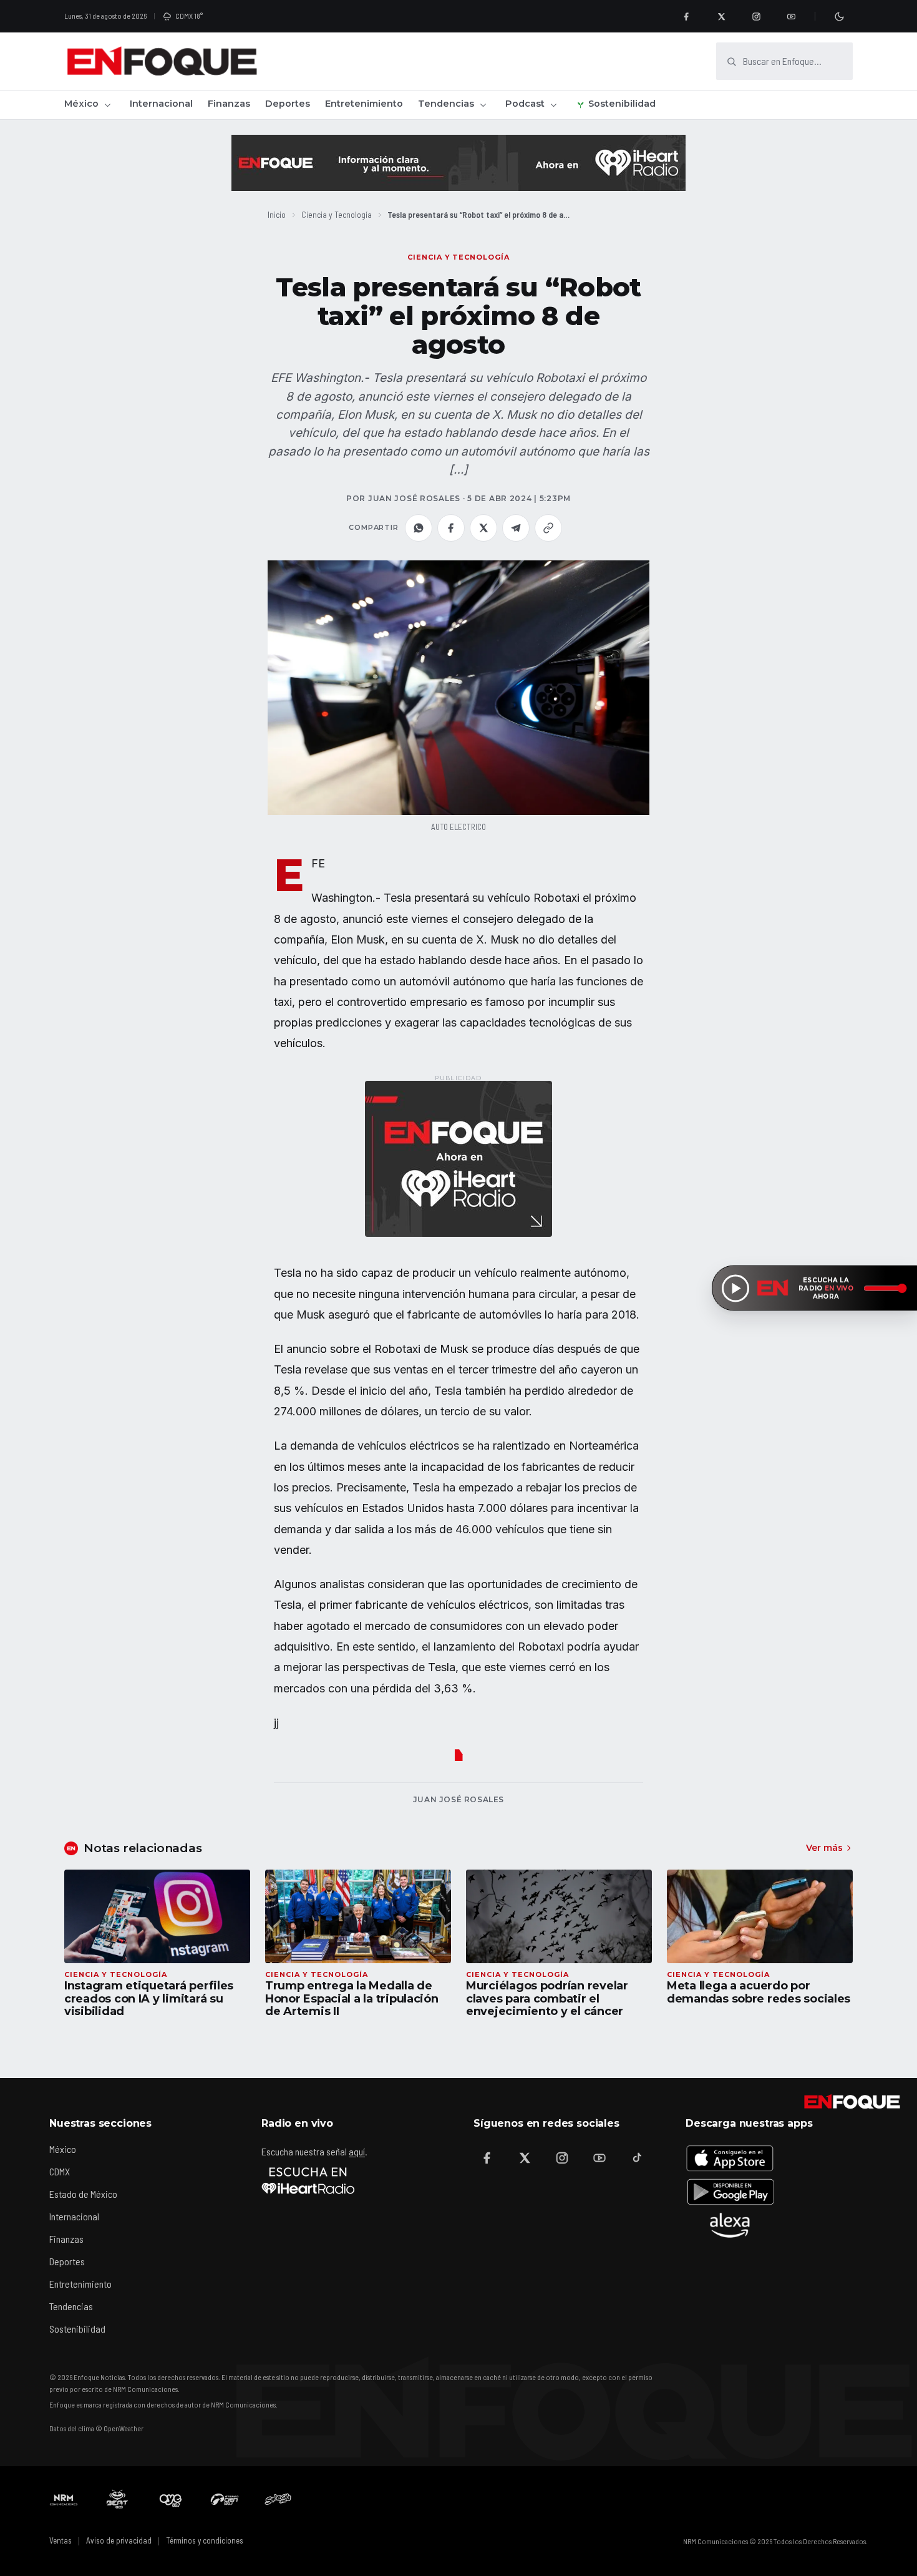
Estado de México (83, 2194)
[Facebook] (686, 16)
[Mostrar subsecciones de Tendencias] (483, 105)
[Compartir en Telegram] (516, 528)
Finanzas (229, 104)
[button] (458, 688)
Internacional (161, 104)
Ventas (61, 2540)
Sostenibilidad (622, 104)
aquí (357, 2151)
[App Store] (730, 2158)
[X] (721, 16)
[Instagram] (756, 16)
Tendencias (446, 104)
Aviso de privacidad (119, 2540)
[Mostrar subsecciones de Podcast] (553, 105)
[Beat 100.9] (117, 2499)
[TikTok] (637, 2158)
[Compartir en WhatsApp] (419, 528)
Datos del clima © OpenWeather (96, 2428)
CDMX (60, 2171)
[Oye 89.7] (171, 2499)
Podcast (525, 104)
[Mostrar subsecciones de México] (107, 105)
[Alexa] (730, 2225)
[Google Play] (730, 2192)
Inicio (277, 214)
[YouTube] (791, 16)
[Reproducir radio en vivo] (735, 1288)
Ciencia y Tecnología (337, 214)
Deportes (288, 104)
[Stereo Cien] (225, 2499)
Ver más (824, 1848)
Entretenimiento (364, 104)
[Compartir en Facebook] (451, 528)
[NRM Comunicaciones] (64, 2499)
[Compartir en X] (483, 528)
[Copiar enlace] (548, 528)
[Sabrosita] (278, 2499)
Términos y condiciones (205, 2540)
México (81, 104)
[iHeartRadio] (308, 2180)
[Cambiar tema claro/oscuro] (839, 16)
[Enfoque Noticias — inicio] (162, 61)
